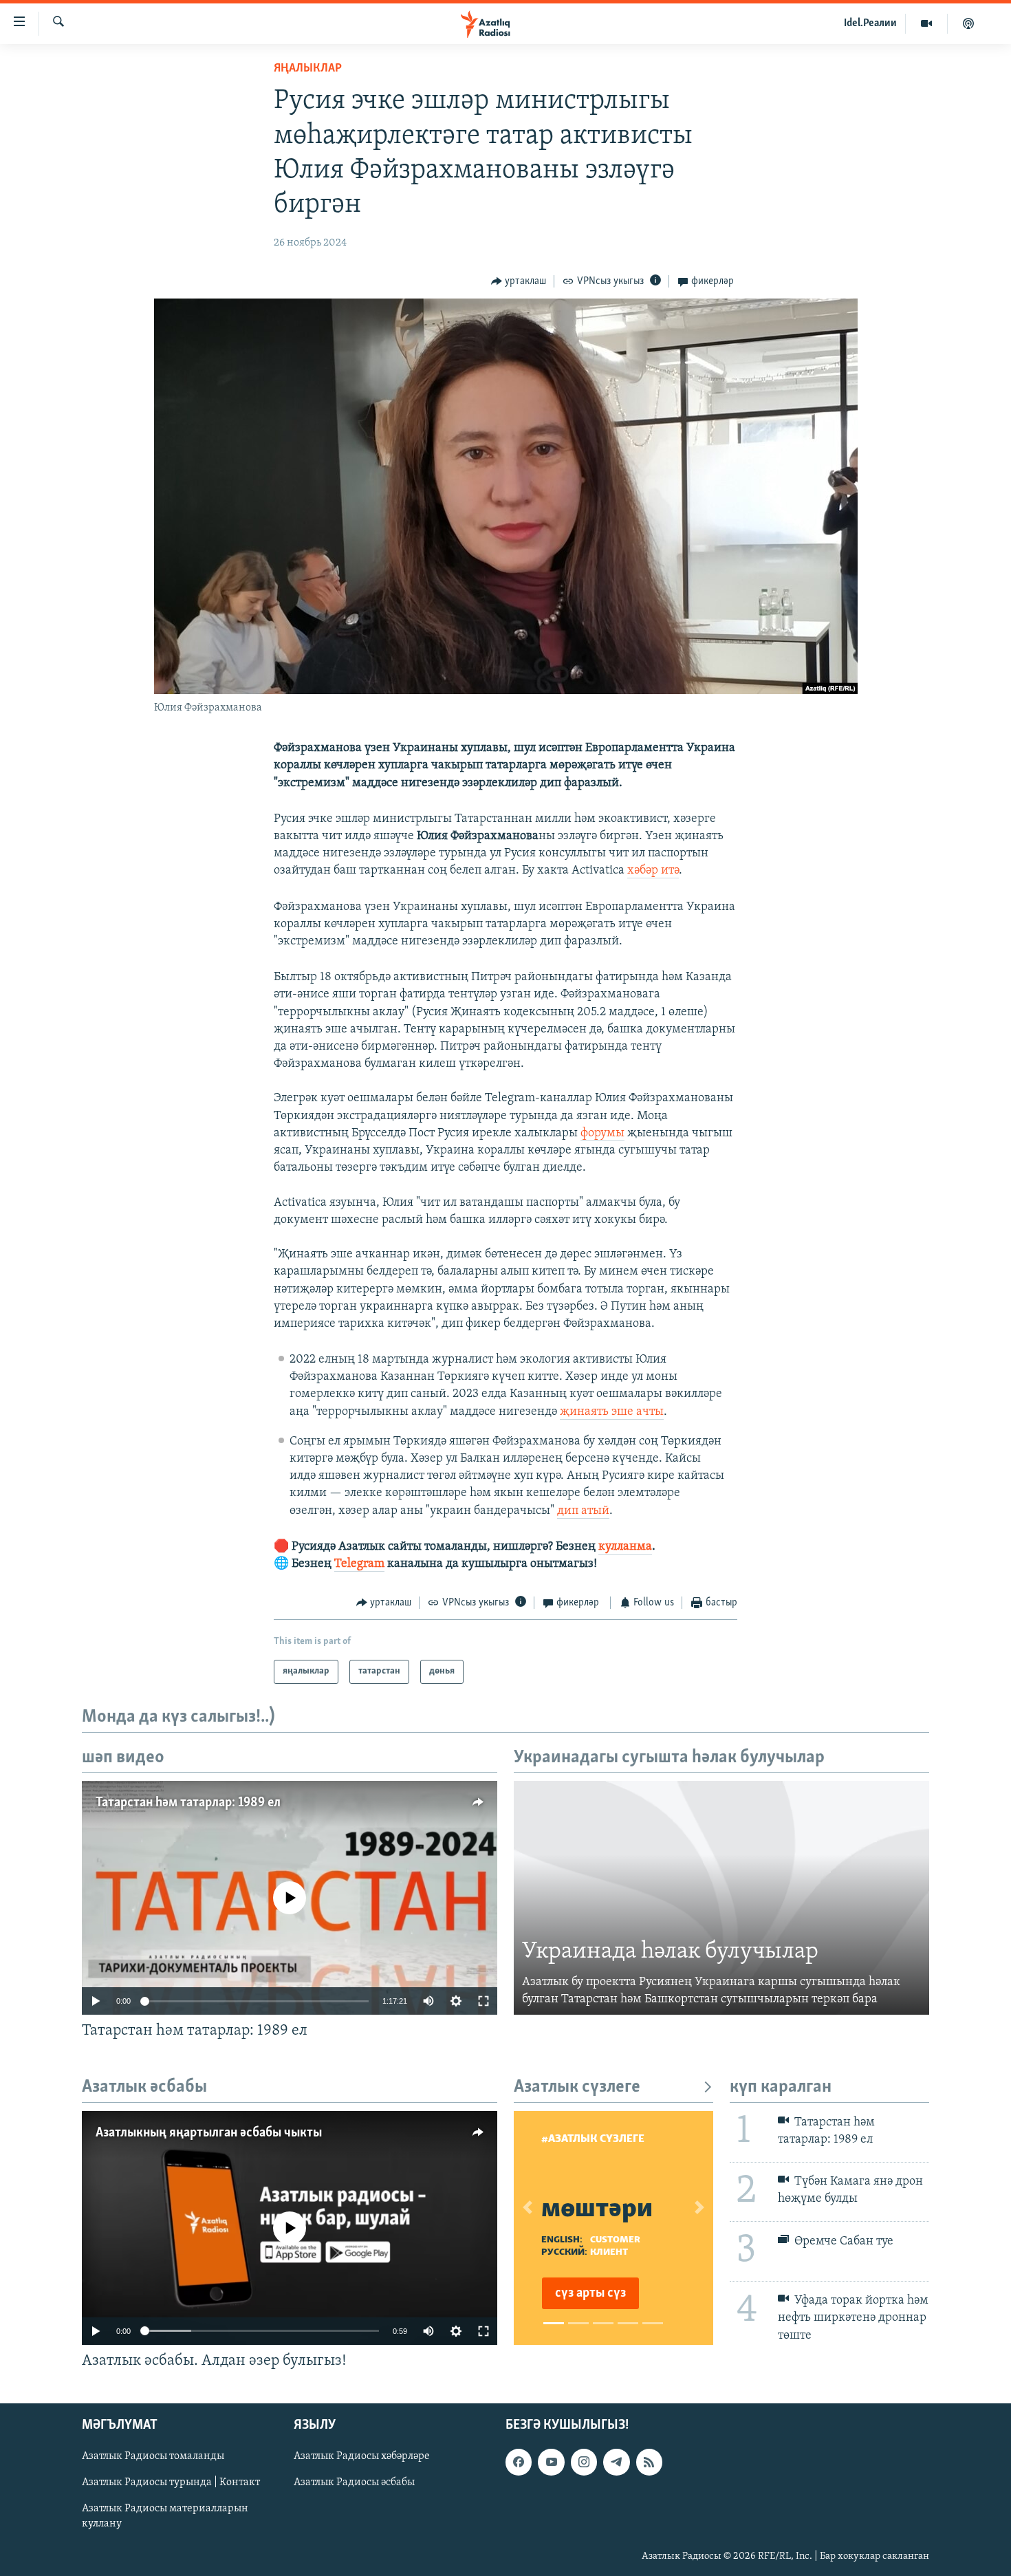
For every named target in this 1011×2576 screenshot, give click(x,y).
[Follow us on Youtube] (551, 2462)
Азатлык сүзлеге (577, 2087)
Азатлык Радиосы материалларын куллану (165, 2517)
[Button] (519, 281)
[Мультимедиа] (927, 23)
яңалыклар (308, 69)
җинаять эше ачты (612, 1412)
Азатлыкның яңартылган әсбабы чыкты (209, 2133)
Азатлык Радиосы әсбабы (354, 2483)
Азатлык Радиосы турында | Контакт (171, 2483)
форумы (602, 1134)
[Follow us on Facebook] (519, 2462)
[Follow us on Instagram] (584, 2462)
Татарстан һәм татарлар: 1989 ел (188, 1803)
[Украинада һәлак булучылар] (721, 1898)
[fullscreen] (483, 2001)
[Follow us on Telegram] (616, 2462)
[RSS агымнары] (649, 2462)
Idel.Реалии (870, 23)
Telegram (359, 1564)
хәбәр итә (653, 871)
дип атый (583, 1511)
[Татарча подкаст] (968, 23)
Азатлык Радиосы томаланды (153, 2456)
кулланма (625, 1547)
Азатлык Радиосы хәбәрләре (362, 2456)
